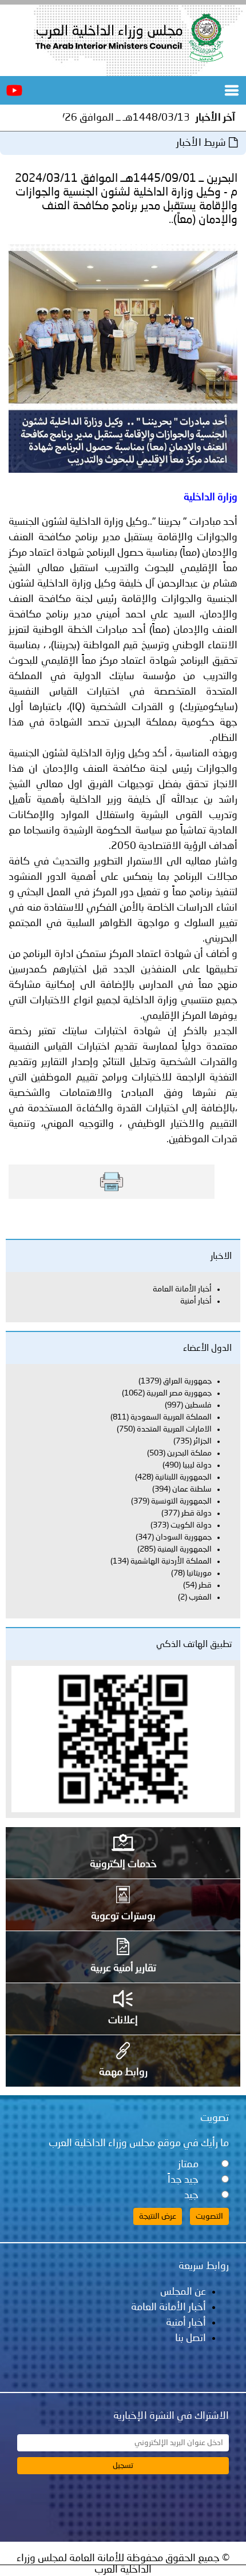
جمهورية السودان (184, 1537)
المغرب (200, 1597)
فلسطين (197, 1405)
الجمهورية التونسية (181, 1501)
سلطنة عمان (192, 1489)
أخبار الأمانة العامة (182, 1289)
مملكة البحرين (189, 1453)
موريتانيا (199, 1573)
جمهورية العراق (187, 1381)
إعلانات (123, 2020)
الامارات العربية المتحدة (174, 1429)
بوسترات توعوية (123, 1916)
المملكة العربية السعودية (171, 1417)
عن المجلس (183, 2292)
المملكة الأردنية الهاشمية (171, 1561)
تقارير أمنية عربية (123, 1968)
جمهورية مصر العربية (179, 1393)
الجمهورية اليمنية (184, 1549)
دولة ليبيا (197, 1465)
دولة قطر (197, 1513)
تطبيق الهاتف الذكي (194, 1645)
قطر (205, 1585)
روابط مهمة (123, 2072)
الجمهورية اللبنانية (183, 1477)
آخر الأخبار (215, 118)
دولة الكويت (191, 1525)
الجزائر (203, 1441)
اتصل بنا (191, 2338)
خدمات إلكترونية (123, 1864)
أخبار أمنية (196, 1301)
